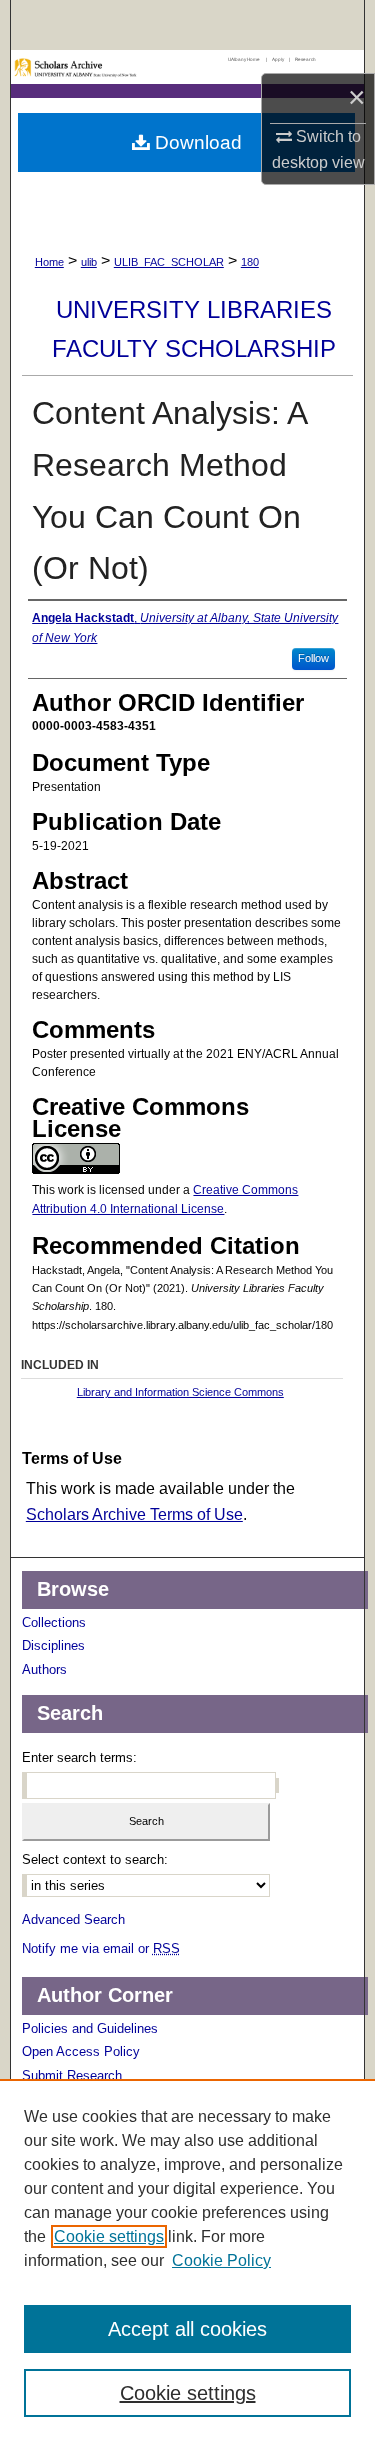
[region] (187, 2260)
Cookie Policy (221, 2260)
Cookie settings (109, 2236)
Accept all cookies (187, 2329)
